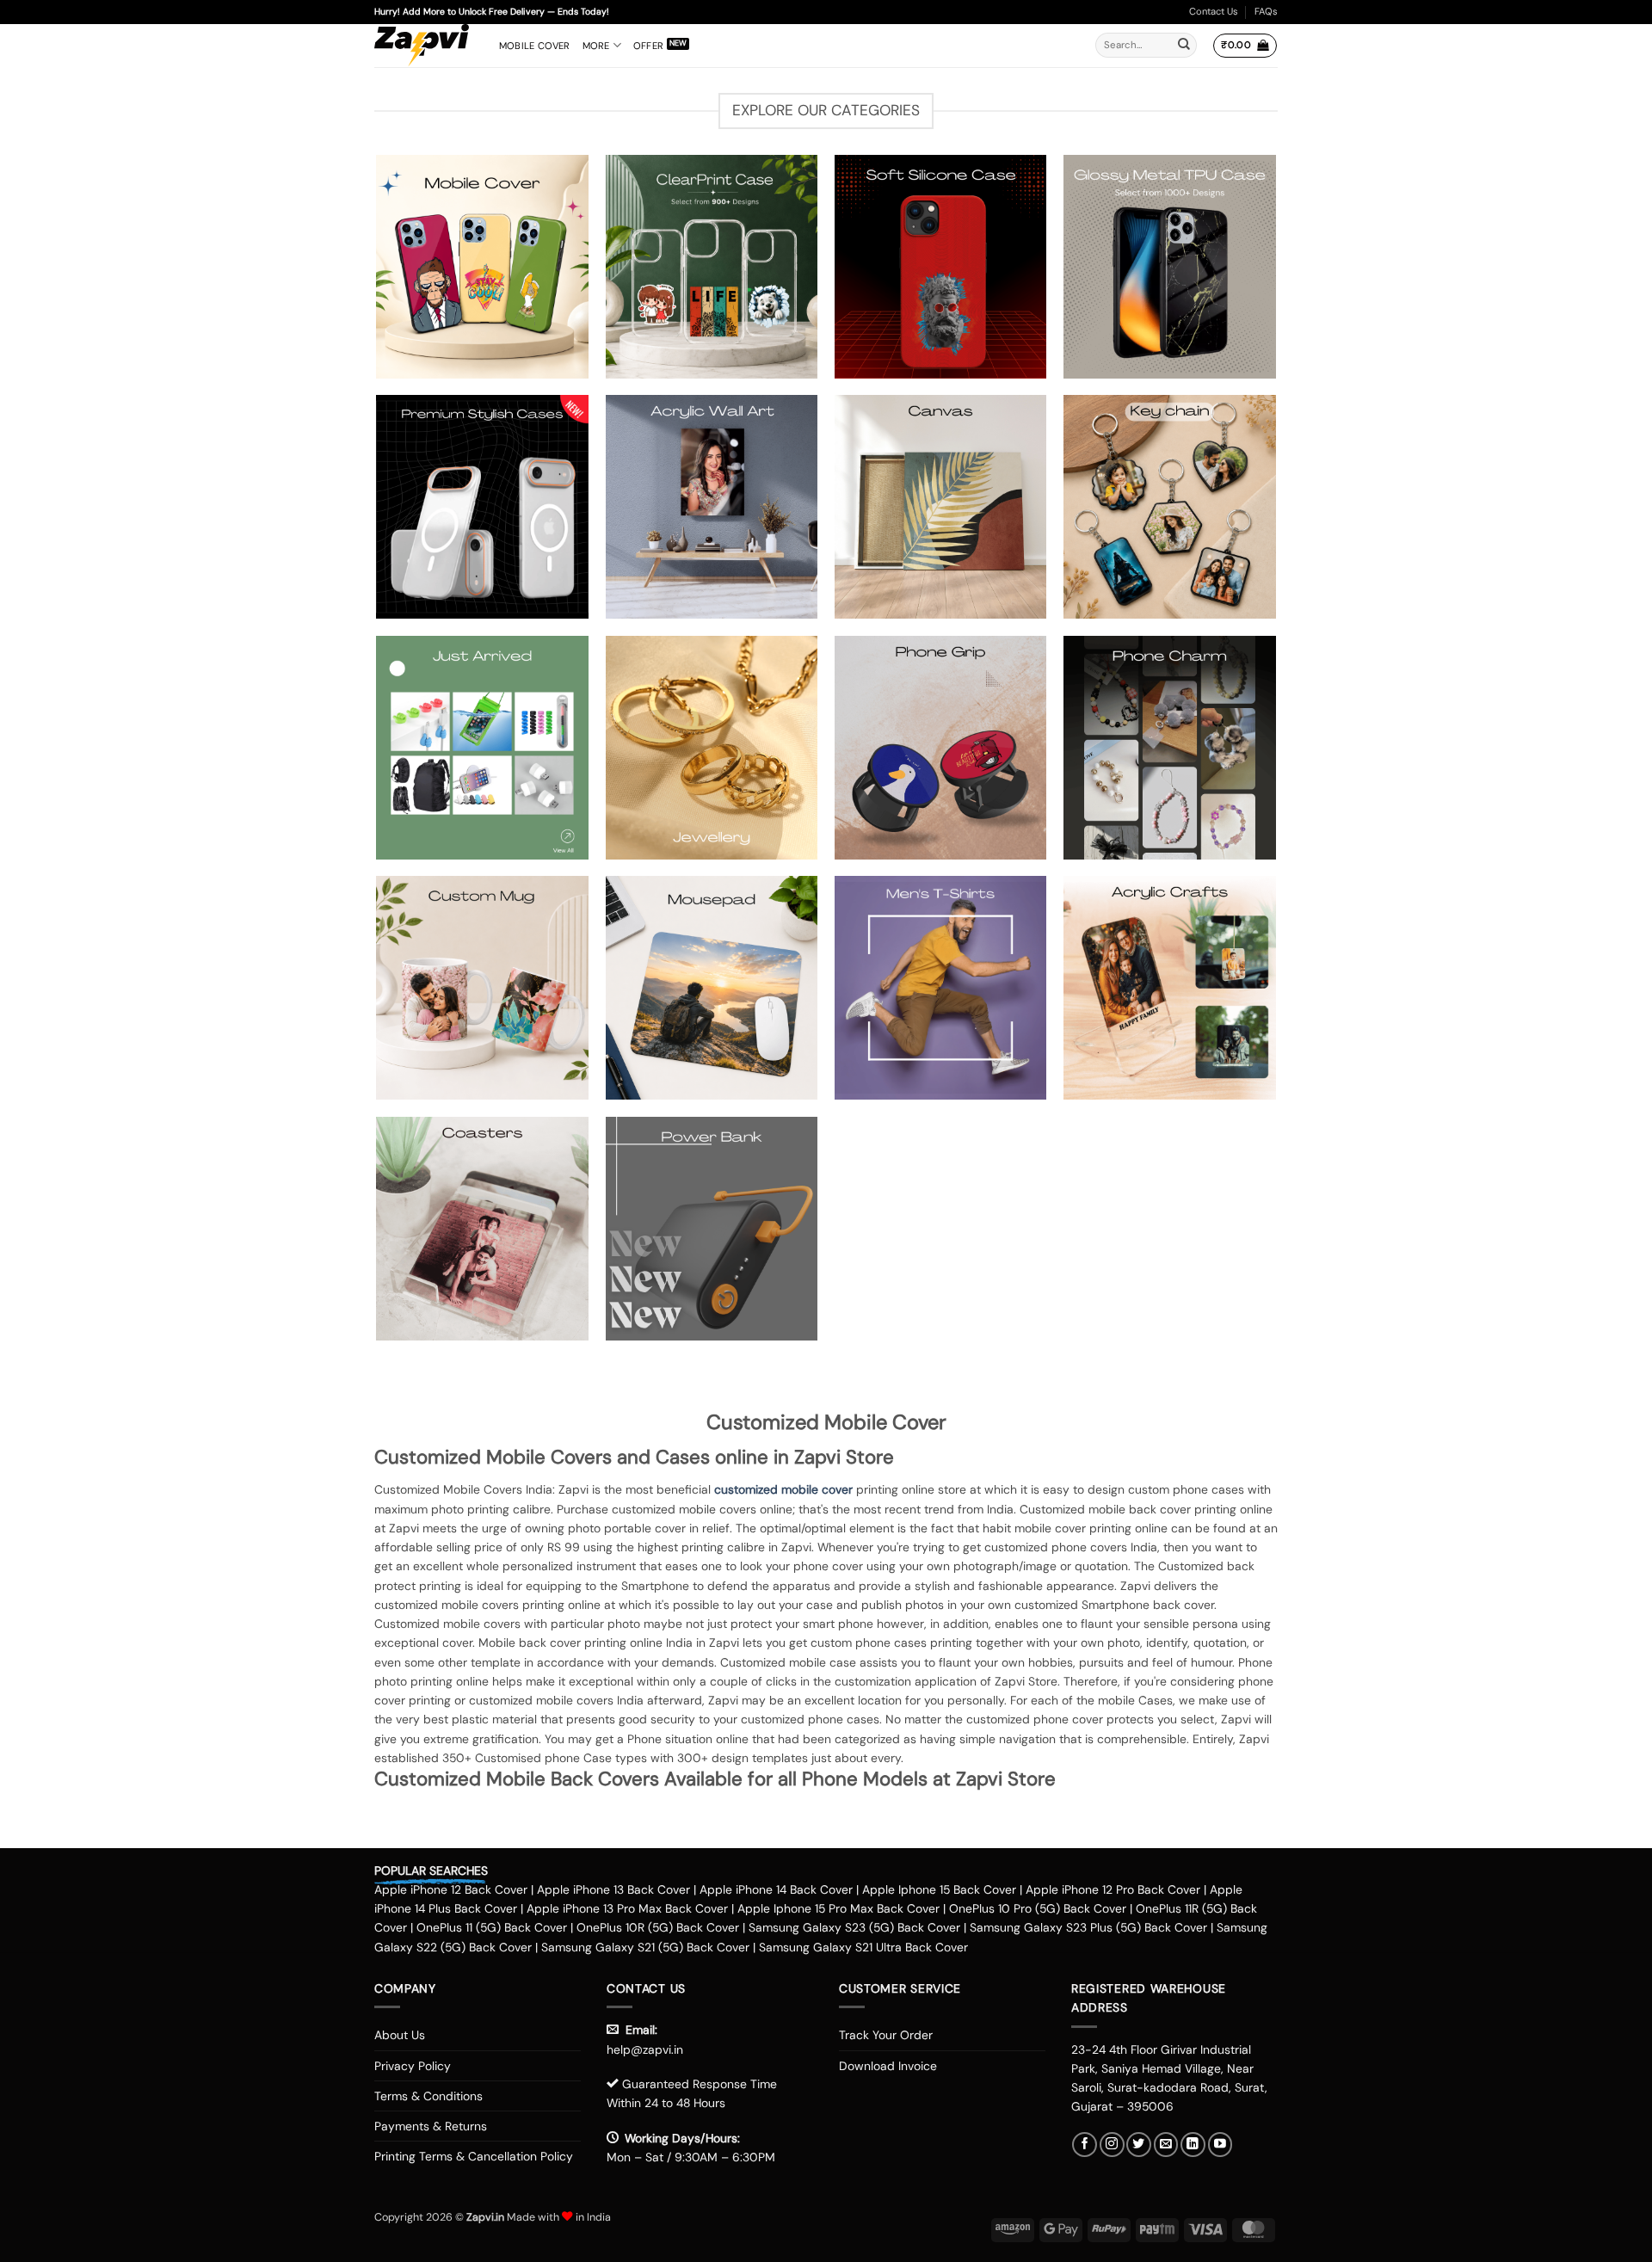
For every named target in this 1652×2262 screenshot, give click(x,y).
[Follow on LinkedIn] (1193, 2145)
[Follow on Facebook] (1085, 2145)
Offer (648, 46)
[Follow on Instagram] (1112, 2145)
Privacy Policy (413, 2066)
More (596, 46)
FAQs (1266, 11)
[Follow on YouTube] (1221, 2145)
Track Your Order (886, 2035)
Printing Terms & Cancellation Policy (474, 2156)
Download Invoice (888, 2066)
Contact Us (1214, 11)
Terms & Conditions (428, 2096)
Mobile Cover (535, 46)
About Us (400, 2035)
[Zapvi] (424, 46)
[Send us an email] (1166, 2145)
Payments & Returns (431, 2126)
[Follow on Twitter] (1139, 2145)
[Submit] (1184, 46)
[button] (1245, 46)
